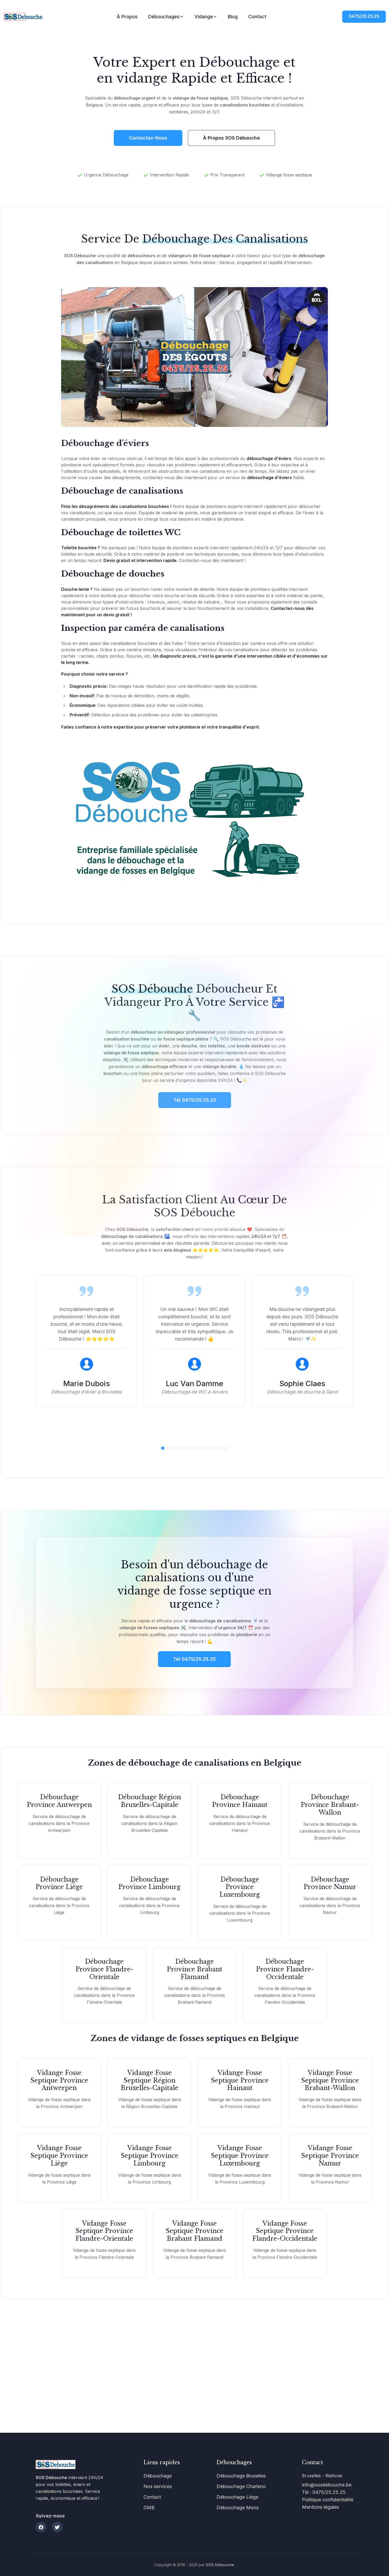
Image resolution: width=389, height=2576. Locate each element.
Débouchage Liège (237, 2497)
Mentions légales (320, 2507)
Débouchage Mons (238, 2508)
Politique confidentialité (328, 2500)
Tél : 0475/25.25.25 (324, 2492)
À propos (127, 17)
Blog (233, 17)
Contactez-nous (148, 138)
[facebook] (41, 2527)
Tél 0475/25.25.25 (194, 1659)
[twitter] (57, 2527)
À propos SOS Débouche (231, 138)
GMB (149, 2508)
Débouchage (158, 2476)
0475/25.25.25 (364, 16)
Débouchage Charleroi (241, 2486)
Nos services (158, 2486)
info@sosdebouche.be (327, 2485)
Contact (257, 17)
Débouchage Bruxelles (241, 2476)
